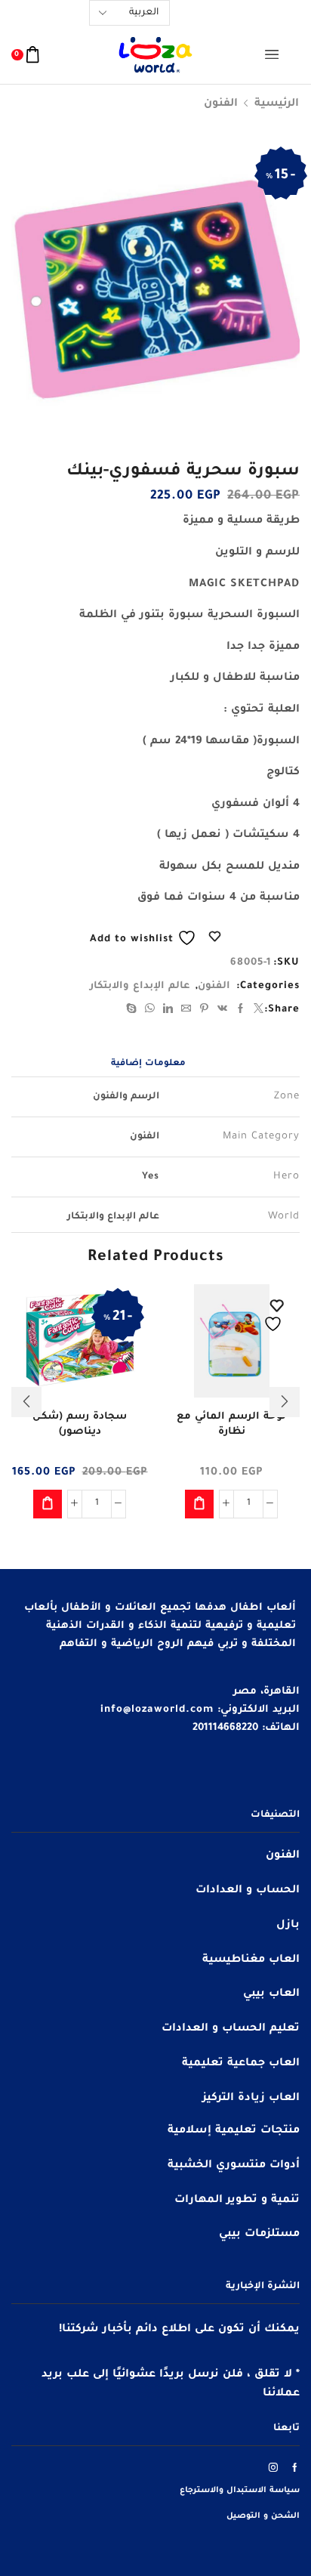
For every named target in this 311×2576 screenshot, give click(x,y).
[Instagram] (274, 2467)
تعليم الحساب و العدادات (231, 2029)
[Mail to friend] (186, 1011)
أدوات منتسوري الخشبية (234, 2166)
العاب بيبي (271, 1994)
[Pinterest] (205, 1011)
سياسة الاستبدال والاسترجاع (240, 2491)
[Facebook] (241, 1011)
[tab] (148, 1065)
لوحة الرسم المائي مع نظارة (231, 1424)
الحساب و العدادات (248, 1891)
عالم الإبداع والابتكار (140, 986)
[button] (199, 1504)
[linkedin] (168, 1011)
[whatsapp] (150, 1011)
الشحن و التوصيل (263, 2516)
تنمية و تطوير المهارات (237, 2201)
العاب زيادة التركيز (251, 2099)
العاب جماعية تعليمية (241, 2064)
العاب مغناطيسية (251, 1960)
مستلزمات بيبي (259, 2235)
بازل (288, 1926)
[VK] (223, 1011)
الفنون (221, 104)
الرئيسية (277, 104)
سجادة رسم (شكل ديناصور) (80, 1424)
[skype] (134, 1011)
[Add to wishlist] (275, 1316)
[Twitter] (257, 1011)
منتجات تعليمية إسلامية (234, 2131)
